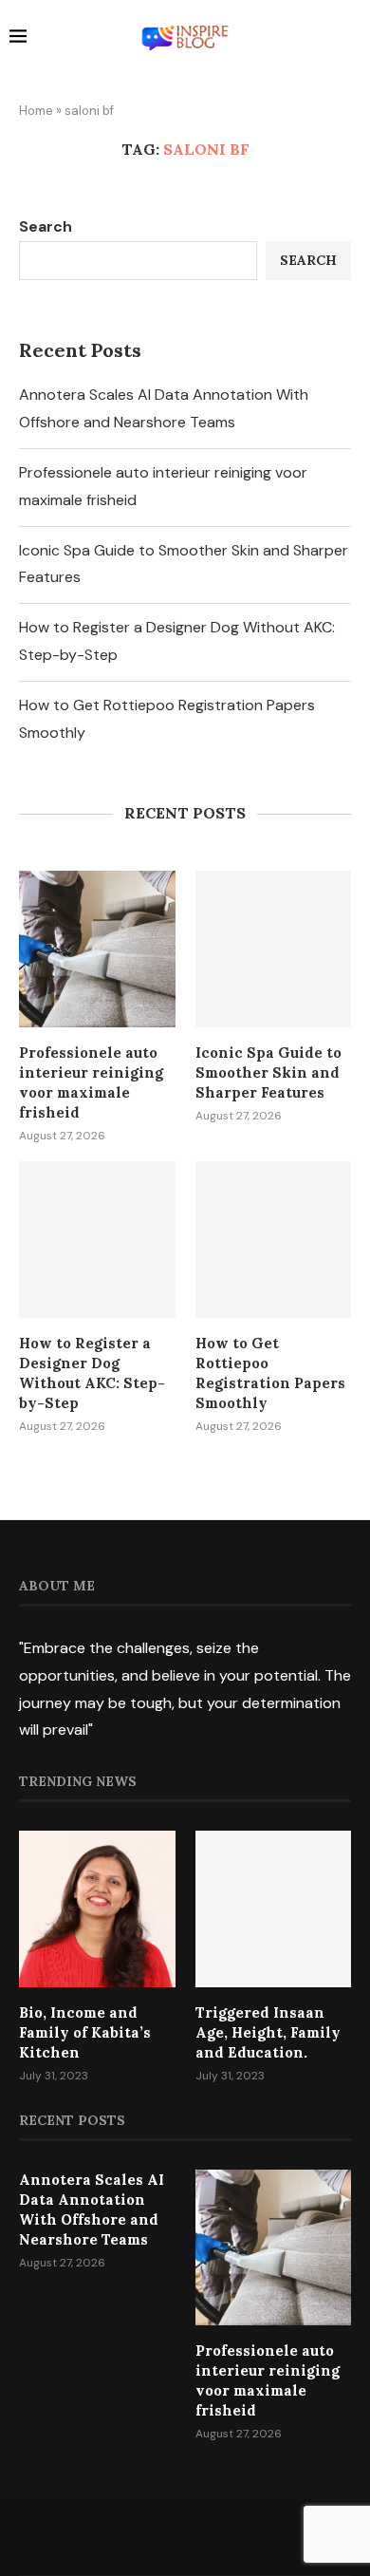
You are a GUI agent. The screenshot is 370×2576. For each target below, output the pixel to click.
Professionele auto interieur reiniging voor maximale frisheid (91, 1082)
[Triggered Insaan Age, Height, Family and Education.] (274, 1909)
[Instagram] (185, 2536)
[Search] (351, 39)
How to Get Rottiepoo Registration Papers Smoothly (270, 1373)
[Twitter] (160, 2536)
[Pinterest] (210, 2536)
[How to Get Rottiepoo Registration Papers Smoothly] (274, 1240)
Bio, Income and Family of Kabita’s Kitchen (85, 2032)
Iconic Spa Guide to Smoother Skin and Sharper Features (268, 1072)
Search (46, 226)
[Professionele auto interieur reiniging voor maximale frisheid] (97, 949)
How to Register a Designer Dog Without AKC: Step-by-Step (92, 1373)
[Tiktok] (234, 2536)
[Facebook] (136, 2536)
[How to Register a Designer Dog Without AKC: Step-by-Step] (97, 1240)
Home (36, 111)
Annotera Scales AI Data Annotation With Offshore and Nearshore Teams (92, 2209)
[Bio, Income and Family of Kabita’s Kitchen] (97, 1909)
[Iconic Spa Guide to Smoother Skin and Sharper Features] (274, 949)
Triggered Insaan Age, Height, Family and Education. (268, 2032)
